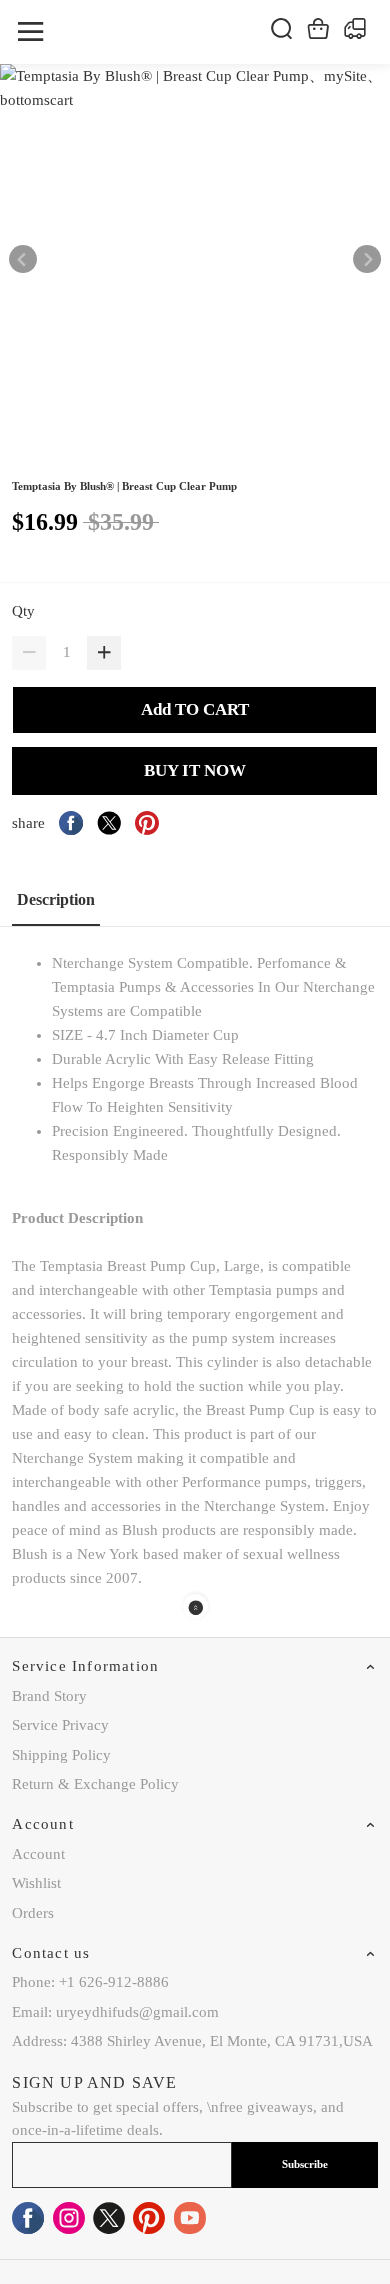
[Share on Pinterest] (147, 823)
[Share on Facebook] (71, 823)
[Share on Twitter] (109, 823)
